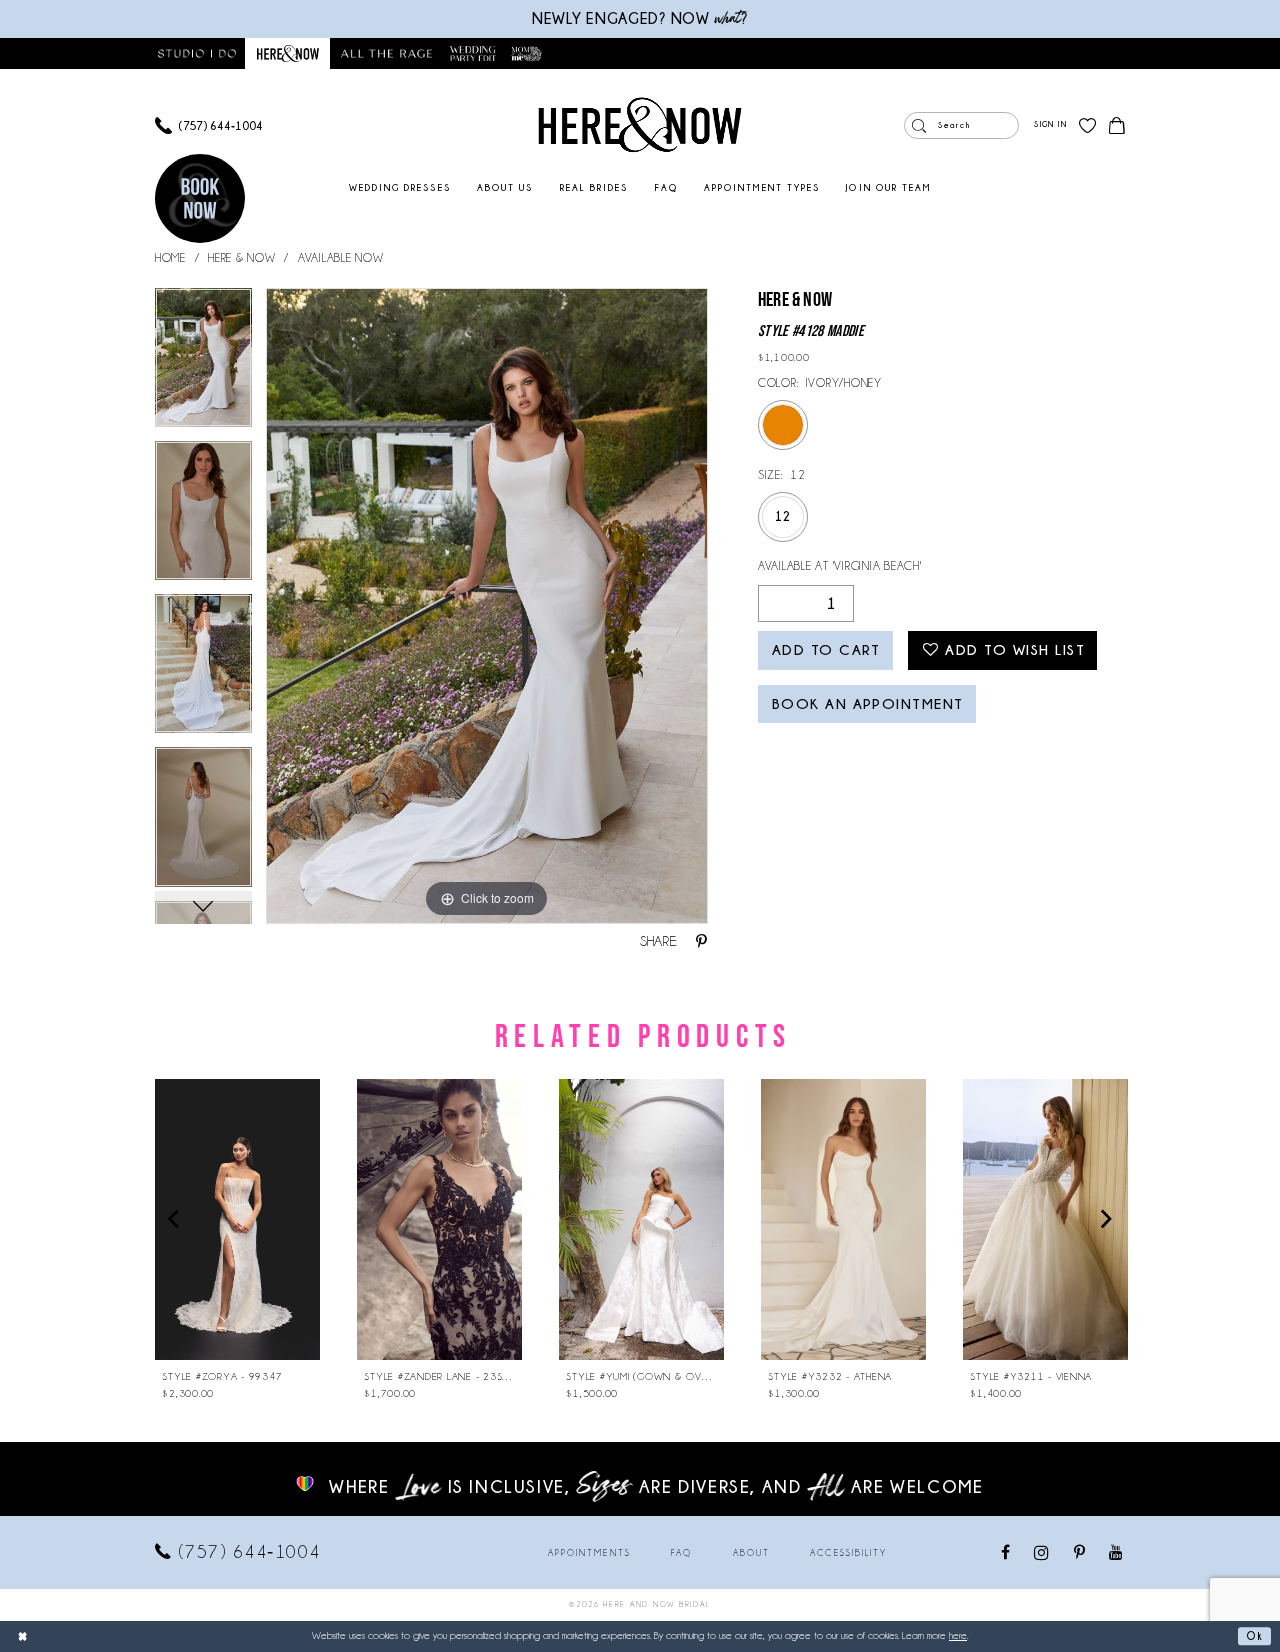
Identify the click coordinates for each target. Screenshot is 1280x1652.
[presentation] (237, 1219)
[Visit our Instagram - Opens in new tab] (1042, 1552)
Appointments (589, 1553)
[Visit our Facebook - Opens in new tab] (1006, 1553)
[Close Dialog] (22, 1636)
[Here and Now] (640, 125)
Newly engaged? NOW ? (640, 18)
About (751, 1553)
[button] (1050, 125)
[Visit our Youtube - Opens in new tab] (1116, 1553)
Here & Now (241, 257)
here (958, 1635)
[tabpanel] (203, 364)
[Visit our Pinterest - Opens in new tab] (1080, 1553)
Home (170, 257)
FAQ (681, 1553)
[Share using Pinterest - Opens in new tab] (701, 942)
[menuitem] (209, 125)
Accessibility (848, 1553)
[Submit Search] (919, 125)
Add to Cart (826, 650)
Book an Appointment (868, 704)
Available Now (341, 257)
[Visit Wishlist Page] (1087, 125)
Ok (1254, 1636)
